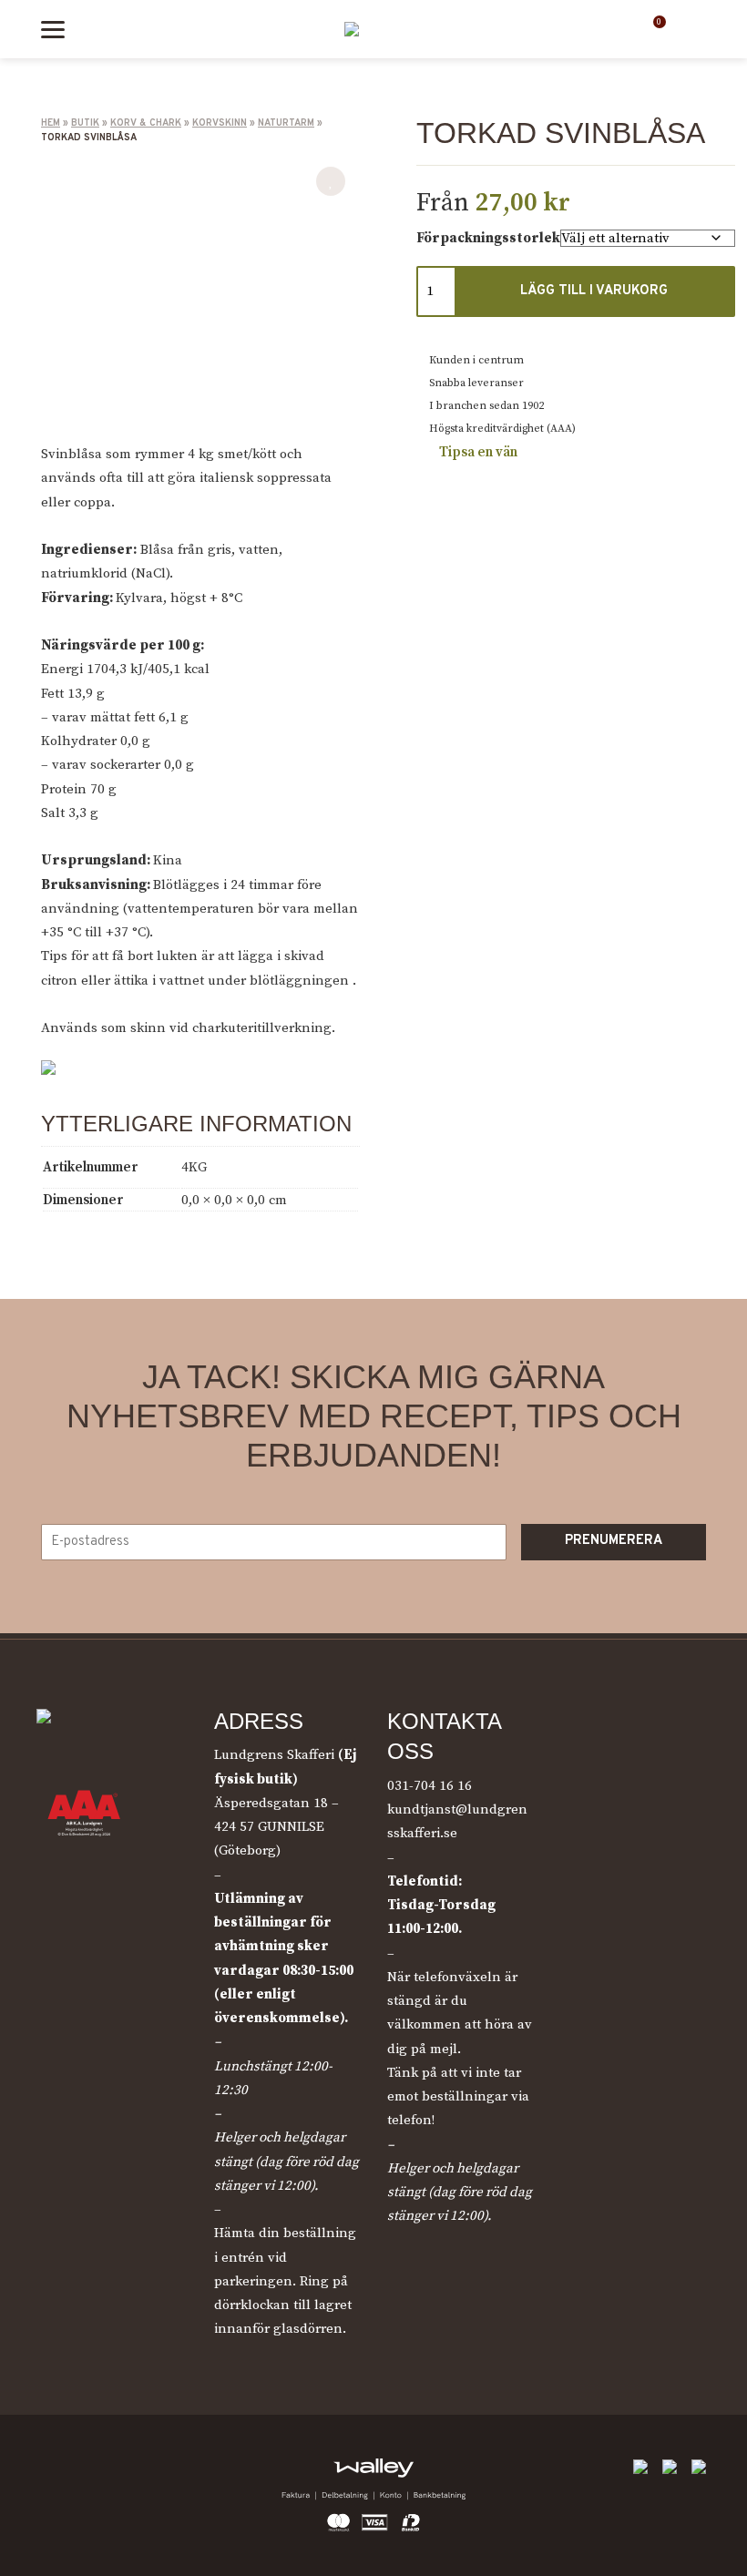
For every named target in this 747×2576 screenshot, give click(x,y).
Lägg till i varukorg (594, 291)
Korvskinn (220, 123)
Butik (85, 123)
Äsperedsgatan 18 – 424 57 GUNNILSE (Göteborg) (276, 1827)
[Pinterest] (136, 2473)
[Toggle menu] (53, 30)
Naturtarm (286, 123)
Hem (51, 123)
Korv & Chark (146, 123)
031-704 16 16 (430, 1786)
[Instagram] (95, 2473)
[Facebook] (54, 2473)
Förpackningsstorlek (488, 238)
